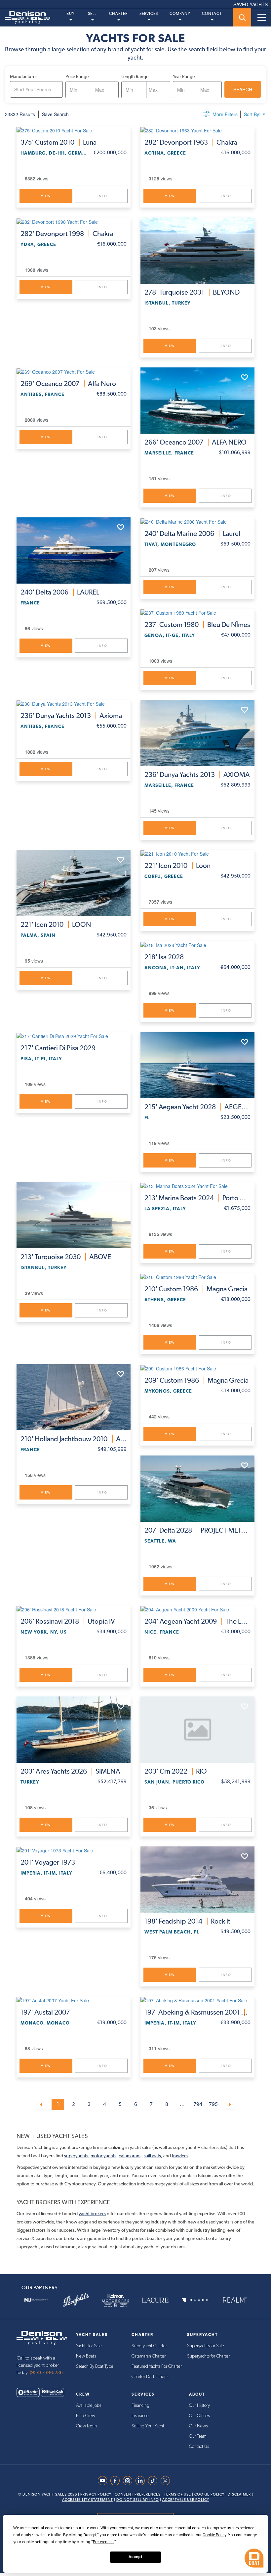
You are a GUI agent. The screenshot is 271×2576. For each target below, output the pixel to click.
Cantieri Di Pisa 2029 (58, 1048)
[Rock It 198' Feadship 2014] (197, 1880)
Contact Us (199, 2447)
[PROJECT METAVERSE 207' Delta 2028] (197, 1489)
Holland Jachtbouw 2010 (74, 1439)
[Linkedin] (142, 2481)
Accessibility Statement (88, 2500)
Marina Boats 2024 (197, 1198)
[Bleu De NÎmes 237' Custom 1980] (197, 612)
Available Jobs (89, 2406)
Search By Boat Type (95, 2366)
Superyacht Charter (149, 2346)
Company (180, 14)
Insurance (140, 2416)
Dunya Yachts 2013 (71, 716)
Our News (198, 2426)
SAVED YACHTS (251, 4)
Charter (118, 14)
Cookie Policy (209, 2494)
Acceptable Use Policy (186, 2500)
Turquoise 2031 (192, 292)
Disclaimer (239, 2494)
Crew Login (86, 2426)
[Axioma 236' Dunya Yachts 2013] (74, 703)
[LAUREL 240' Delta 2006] (74, 550)
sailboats (152, 2156)
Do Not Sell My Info (138, 2500)
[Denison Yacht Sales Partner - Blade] (195, 2300)
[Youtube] (104, 2481)
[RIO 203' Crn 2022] (197, 1730)
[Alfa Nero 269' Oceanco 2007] (74, 371)
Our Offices (199, 2416)
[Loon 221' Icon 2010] (197, 853)
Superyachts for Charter (208, 2356)
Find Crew (86, 2416)
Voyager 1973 (48, 1862)
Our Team (198, 2436)
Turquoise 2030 (66, 1257)
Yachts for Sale (89, 2346)
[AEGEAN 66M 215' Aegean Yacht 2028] (197, 1065)
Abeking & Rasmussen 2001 (197, 2012)
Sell (92, 14)
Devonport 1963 (191, 142)
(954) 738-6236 (46, 2373)
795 (213, 2104)
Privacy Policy (96, 2494)
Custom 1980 (197, 625)
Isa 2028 (164, 957)
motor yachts (103, 2156)
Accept (135, 2557)
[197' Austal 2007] (74, 2000)
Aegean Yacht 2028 (197, 1107)
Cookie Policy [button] (214, 2535)
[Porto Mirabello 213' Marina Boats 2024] (197, 1186)
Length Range (135, 76)
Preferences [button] (103, 2542)
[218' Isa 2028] (197, 944)
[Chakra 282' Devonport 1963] (197, 130)
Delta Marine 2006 (192, 534)
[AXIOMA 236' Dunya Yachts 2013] (197, 733)
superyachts (76, 2156)
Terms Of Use (177, 2494)
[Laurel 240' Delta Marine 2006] (197, 521)
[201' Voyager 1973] (74, 1850)
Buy (71, 14)
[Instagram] (129, 2481)
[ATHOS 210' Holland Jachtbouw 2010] (74, 1397)
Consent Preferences (138, 2494)
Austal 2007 (45, 2012)
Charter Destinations (150, 2377)
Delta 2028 (197, 1530)
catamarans (130, 2156)
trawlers (180, 2156)
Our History (199, 2406)
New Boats (86, 2356)
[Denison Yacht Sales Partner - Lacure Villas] (155, 2300)
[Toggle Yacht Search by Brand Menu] (242, 17)
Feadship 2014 (187, 1921)
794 (198, 2104)
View (46, 196)
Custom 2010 (58, 142)
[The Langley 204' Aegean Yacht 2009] (197, 1609)
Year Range (184, 76)
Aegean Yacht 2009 (197, 1621)
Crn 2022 (176, 1771)
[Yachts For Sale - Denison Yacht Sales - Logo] (25, 18)
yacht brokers (92, 2214)
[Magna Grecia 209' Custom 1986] (197, 1368)
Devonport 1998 (67, 234)
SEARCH (243, 89)
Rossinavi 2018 (68, 1621)
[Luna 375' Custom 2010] (74, 130)
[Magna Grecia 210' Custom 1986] (197, 1277)
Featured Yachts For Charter (157, 2366)
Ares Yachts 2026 (70, 1771)
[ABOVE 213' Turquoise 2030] (74, 1215)
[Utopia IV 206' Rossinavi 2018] (74, 1609)
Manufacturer (23, 76)
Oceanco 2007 (68, 384)
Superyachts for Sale (206, 2346)
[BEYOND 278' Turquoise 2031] (197, 251)
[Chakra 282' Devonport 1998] (74, 221)
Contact (212, 14)
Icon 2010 (56, 925)
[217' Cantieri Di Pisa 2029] (74, 1036)
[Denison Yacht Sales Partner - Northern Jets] (36, 2300)
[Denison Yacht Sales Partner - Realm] (235, 2300)
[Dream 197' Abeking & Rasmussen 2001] (197, 2000)
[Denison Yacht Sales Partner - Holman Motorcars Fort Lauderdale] (116, 2300)
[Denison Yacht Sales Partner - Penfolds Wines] (76, 2300)
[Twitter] (167, 2481)
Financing (140, 2406)
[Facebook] (117, 2481)
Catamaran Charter (149, 2356)
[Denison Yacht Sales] (42, 2337)
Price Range (77, 76)
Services (149, 14)
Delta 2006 (60, 592)
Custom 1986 (196, 1289)
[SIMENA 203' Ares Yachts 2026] (74, 1730)
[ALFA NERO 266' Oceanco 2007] (197, 401)
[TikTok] (154, 2481)
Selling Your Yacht (148, 2426)
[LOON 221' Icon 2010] (74, 883)
